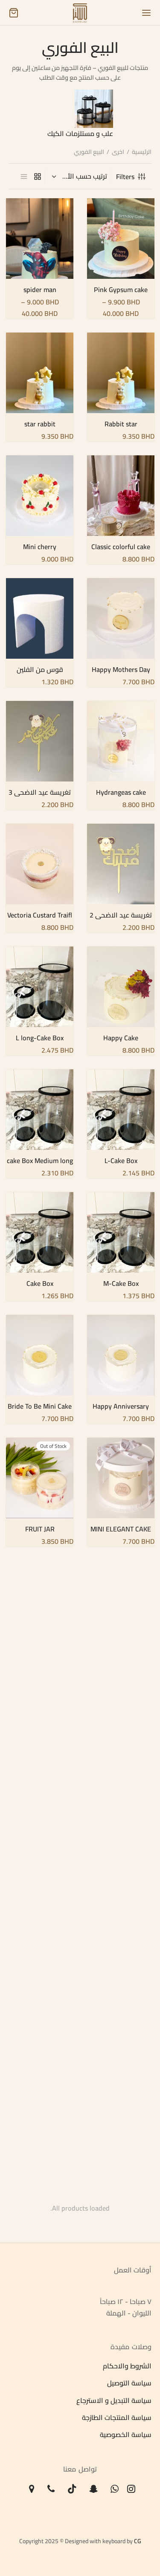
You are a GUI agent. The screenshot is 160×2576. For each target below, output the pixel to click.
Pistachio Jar (121, 1919)
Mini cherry (40, 547)
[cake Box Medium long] (40, 1110)
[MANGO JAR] (121, 1622)
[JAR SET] (40, 1622)
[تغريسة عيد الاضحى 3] (40, 741)
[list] (24, 176)
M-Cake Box (121, 1283)
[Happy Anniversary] (121, 1355)
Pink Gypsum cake (121, 290)
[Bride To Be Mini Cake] (40, 1355)
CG (138, 2541)
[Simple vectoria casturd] (40, 1990)
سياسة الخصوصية (126, 2435)
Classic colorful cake (121, 547)
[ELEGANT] (121, 2121)
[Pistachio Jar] (121, 1868)
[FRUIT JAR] (40, 1478)
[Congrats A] (40, 2121)
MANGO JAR (121, 1673)
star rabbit (39, 424)
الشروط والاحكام (127, 2366)
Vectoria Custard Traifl (40, 915)
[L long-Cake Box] (40, 987)
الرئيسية (142, 152)
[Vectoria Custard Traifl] (40, 864)
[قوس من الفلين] (40, 618)
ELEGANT (121, 2173)
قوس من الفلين (39, 669)
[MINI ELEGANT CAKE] (121, 1478)
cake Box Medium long (39, 1161)
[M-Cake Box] (121, 1232)
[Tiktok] (72, 2489)
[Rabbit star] (121, 373)
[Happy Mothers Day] (121, 618)
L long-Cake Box (40, 1038)
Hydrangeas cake (121, 792)
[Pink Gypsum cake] (121, 239)
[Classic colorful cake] (121, 496)
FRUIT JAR (39, 1529)
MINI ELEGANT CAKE (121, 1529)
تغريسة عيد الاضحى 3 (40, 792)
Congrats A (40, 2173)
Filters (125, 177)
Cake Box (39, 1283)
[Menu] (146, 13)
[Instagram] (131, 2489)
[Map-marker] (32, 2489)
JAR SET (39, 1673)
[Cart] (14, 13)
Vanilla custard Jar (121, 2042)
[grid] (38, 176)
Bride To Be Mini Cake (40, 1406)
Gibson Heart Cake (40, 1796)
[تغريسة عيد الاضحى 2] (121, 864)
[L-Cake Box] (121, 1110)
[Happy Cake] (121, 987)
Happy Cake (121, 1038)
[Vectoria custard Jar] (40, 1868)
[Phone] (51, 2489)
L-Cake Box (121, 1161)
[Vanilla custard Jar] (121, 1990)
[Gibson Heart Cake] (40, 1745)
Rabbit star (121, 424)
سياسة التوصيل (129, 2383)
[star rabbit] (40, 373)
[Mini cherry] (40, 496)
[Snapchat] (94, 2489)
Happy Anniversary (121, 1406)
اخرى (118, 152)
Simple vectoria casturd (39, 2046)
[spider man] (40, 239)
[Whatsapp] (115, 2489)
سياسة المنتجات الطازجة (117, 2417)
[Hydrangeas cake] (121, 741)
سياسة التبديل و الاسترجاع (114, 2400)
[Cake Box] (40, 1232)
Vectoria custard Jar (39, 1919)
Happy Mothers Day (121, 669)
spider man (39, 290)
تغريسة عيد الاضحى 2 (121, 915)
